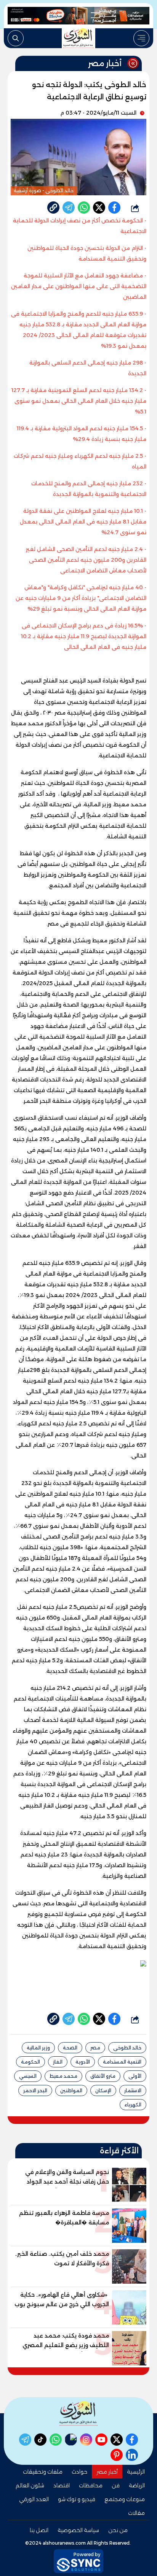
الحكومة (30, 2062)
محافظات (91, 2485)
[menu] (141, 38)
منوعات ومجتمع (125, 2499)
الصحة (70, 2048)
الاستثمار (133, 2090)
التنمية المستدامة (122, 2062)
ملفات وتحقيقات (43, 2472)
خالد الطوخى (127, 2048)
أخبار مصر (107, 2472)
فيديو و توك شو (77, 2499)
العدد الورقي (34, 2499)
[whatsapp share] (84, 208)
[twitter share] (99, 208)
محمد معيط (63, 2076)
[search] (16, 38)
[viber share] (69, 208)
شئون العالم (30, 2485)
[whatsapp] (53, 208)
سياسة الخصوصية (78, 2530)
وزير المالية (38, 2048)
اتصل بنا (39, 2530)
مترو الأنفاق (103, 2076)
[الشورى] (78, 38)
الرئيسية (136, 2472)
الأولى (135, 2076)
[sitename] (78, 2413)
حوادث (79, 2472)
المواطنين (71, 2090)
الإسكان (103, 2090)
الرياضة (137, 2485)
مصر (95, 2048)
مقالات (136, 2513)
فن (116, 2485)
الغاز (58, 2062)
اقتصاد (62, 2485)
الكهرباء (133, 2105)
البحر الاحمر (35, 2090)
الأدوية (83, 2062)
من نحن (118, 2530)
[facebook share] (114, 208)
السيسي (28, 2076)
